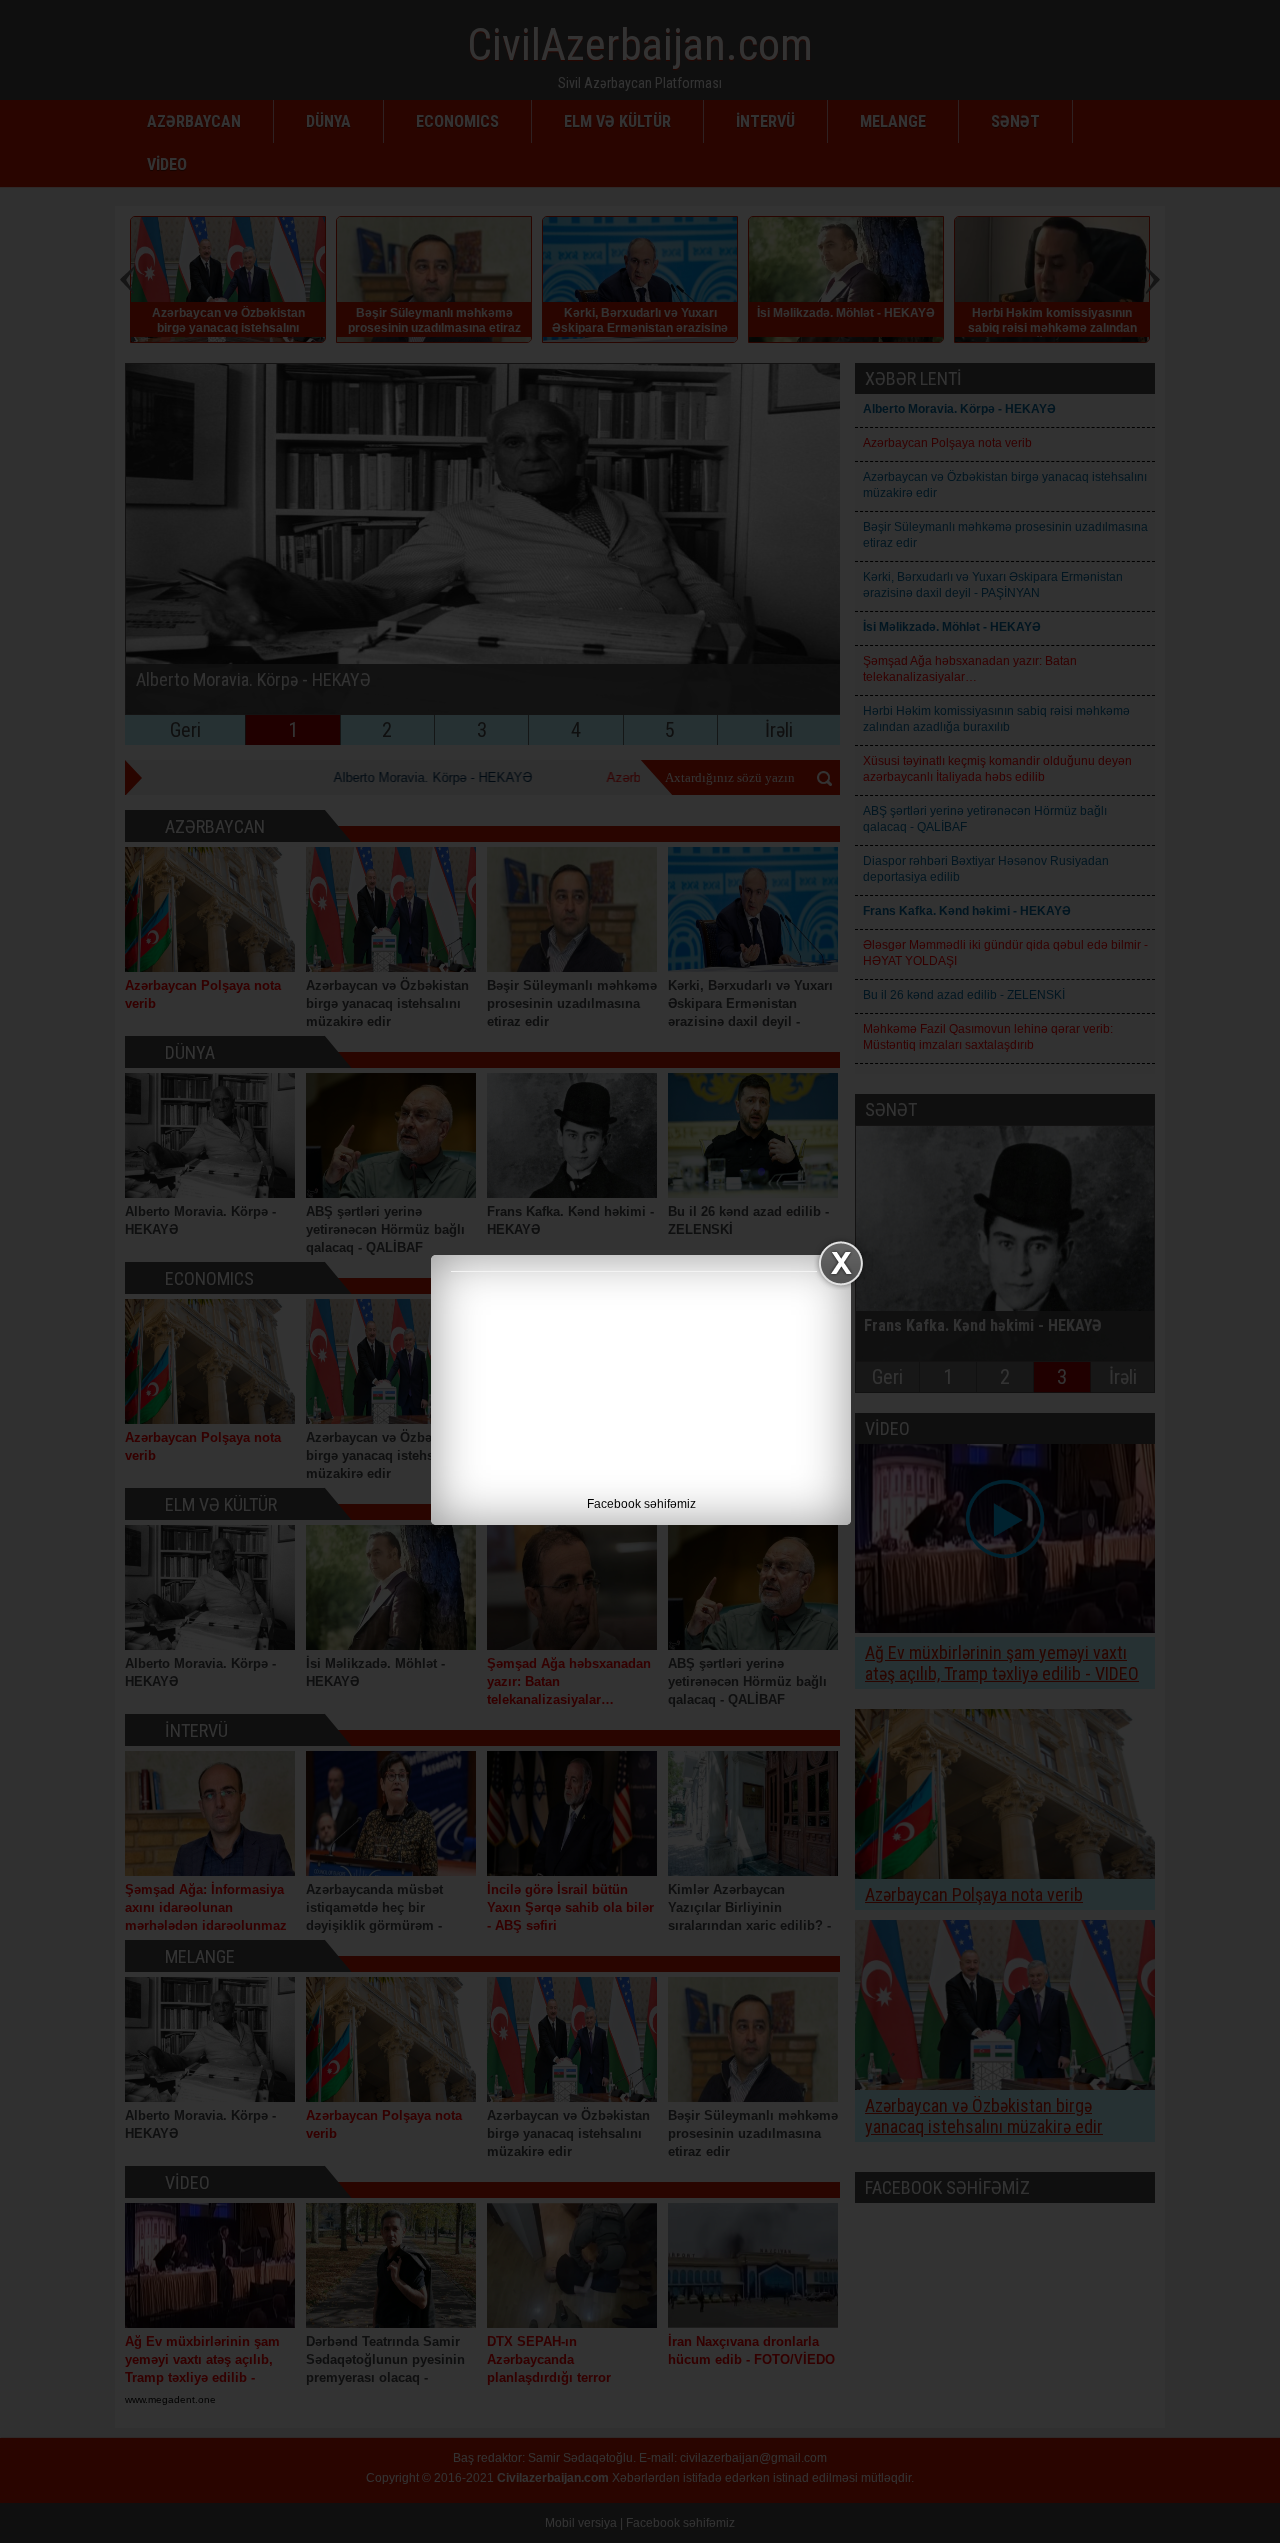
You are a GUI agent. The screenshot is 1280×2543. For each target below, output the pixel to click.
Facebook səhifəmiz (641, 1504)
